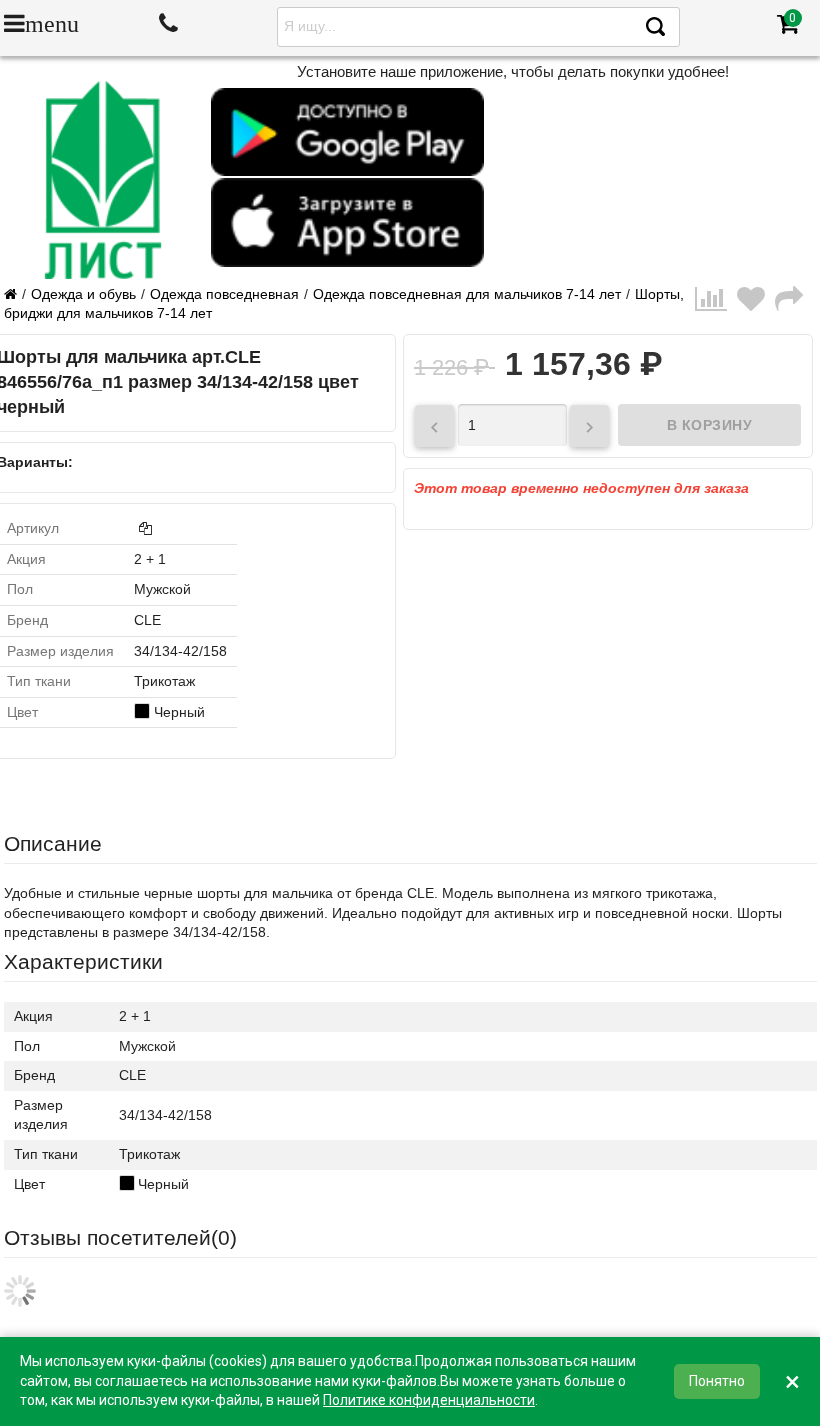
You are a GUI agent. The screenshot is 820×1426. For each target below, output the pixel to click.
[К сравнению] (716, 304)
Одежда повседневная (224, 294)
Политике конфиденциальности (429, 1400)
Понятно (717, 1381)
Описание (53, 843)
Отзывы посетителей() (120, 1237)
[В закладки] (756, 304)
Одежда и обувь (83, 294)
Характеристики (83, 961)
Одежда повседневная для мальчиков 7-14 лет (467, 294)
